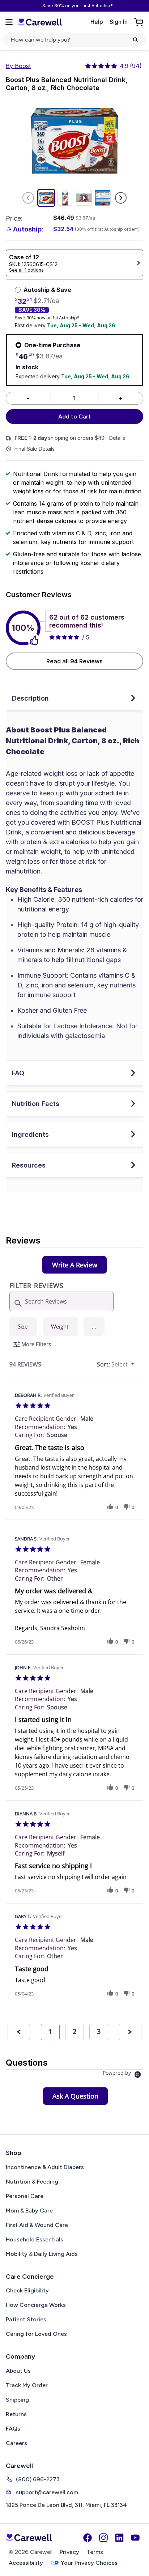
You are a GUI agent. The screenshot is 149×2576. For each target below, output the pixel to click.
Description (30, 698)
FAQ (18, 1073)
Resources (29, 1165)
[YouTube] (135, 2538)
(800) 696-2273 (38, 2479)
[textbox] (138, 1367)
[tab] (75, 1265)
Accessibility (26, 2563)
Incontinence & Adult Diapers (45, 2167)
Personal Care (25, 2196)
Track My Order (27, 2385)
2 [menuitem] (74, 2031)
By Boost (18, 66)
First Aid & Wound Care (37, 2225)
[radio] (23, 1327)
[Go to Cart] (139, 22)
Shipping (17, 2400)
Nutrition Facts (36, 1104)
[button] (94, 1327)
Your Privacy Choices (89, 2563)
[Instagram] (103, 2538)
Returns (16, 2414)
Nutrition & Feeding (32, 2182)
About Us (18, 2371)
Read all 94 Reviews (74, 661)
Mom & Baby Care (29, 2211)
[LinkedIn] (119, 2538)
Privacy (69, 2552)
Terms (95, 2552)
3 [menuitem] (99, 2031)
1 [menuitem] (50, 2031)
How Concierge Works (36, 2305)
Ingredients (30, 1134)
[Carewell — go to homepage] (40, 22)
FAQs (13, 2429)
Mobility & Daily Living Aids (42, 2254)
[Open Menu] (9, 22)
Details (117, 438)
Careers (16, 2443)
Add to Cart (74, 416)
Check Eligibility (27, 2290)
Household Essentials (35, 2239)
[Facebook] (88, 2538)
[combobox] (117, 1364)
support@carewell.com (47, 2492)
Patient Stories (26, 2319)
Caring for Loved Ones (36, 2334)
